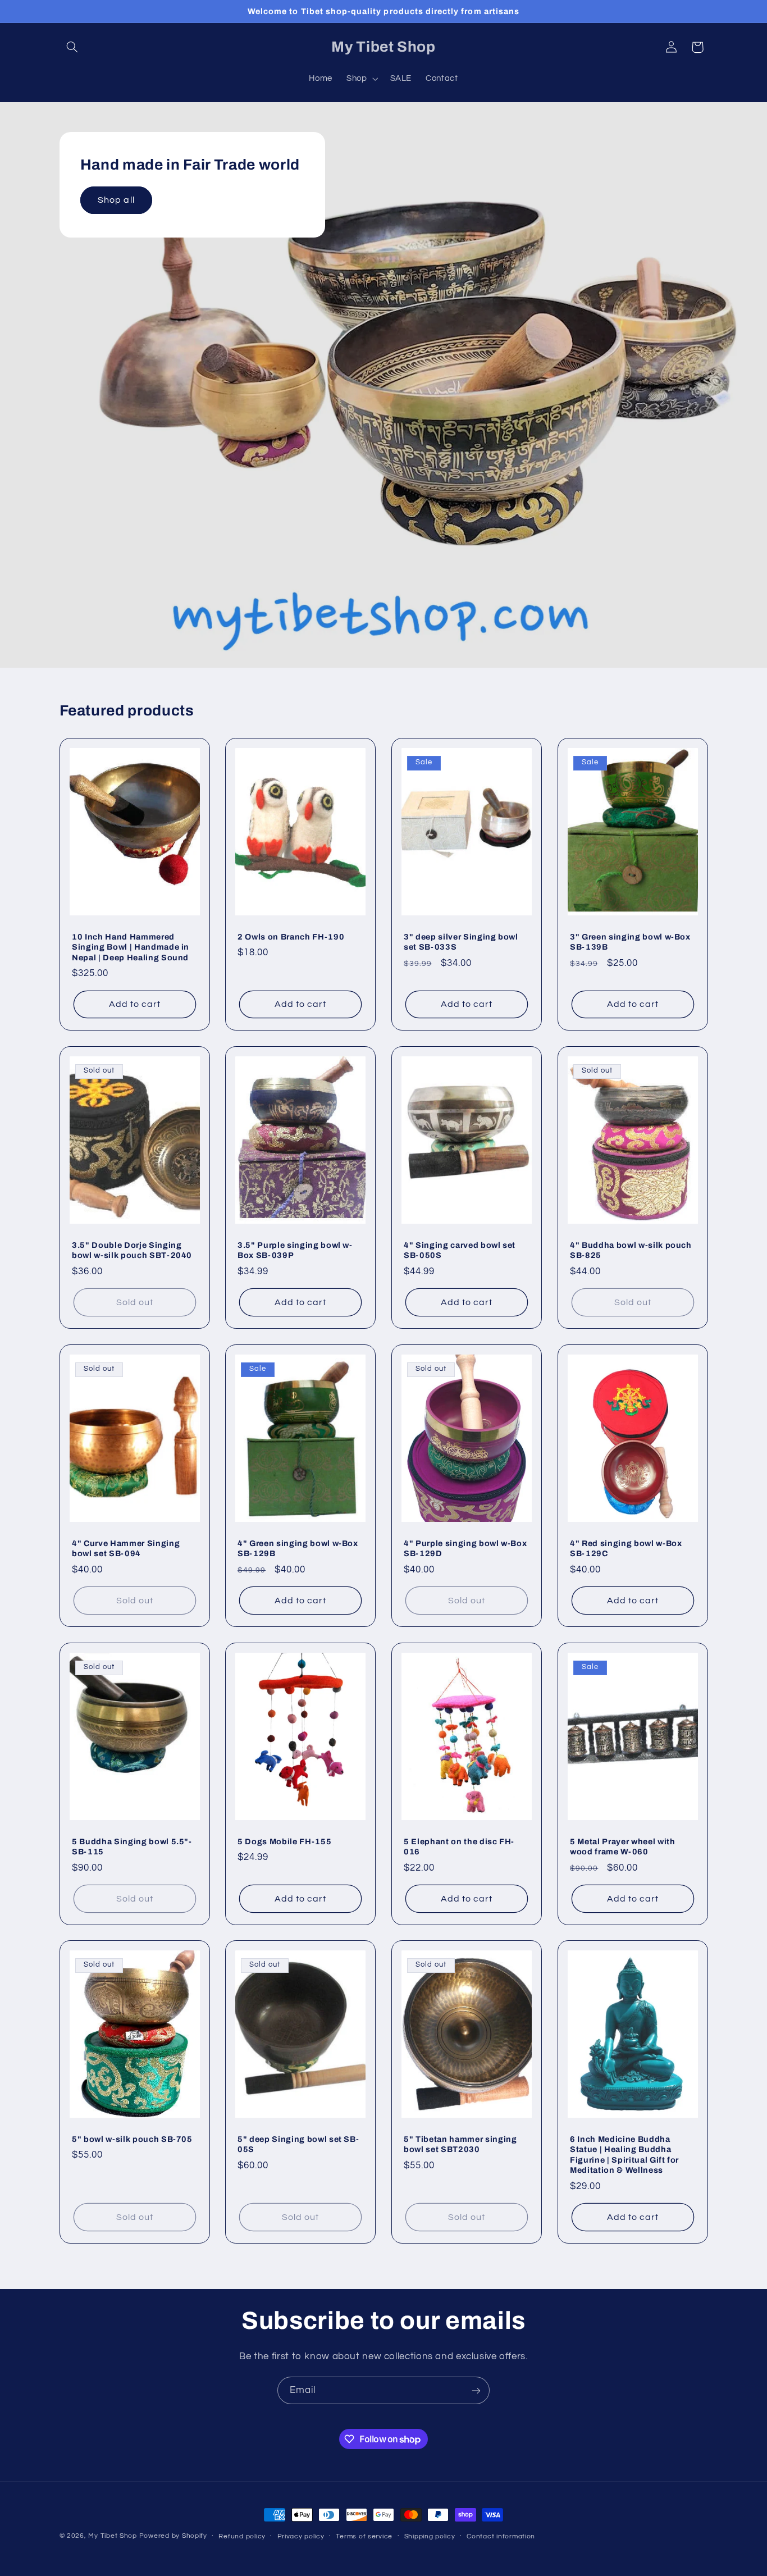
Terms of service (364, 2536)
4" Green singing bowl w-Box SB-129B (298, 1548)
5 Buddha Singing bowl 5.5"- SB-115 (132, 1846)
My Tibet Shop (113, 2536)
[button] (72, 47)
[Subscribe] (476, 2390)
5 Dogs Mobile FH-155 (284, 1841)
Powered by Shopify (173, 2536)
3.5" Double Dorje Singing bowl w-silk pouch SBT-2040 (132, 1250)
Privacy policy (301, 2536)
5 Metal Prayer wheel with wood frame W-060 (623, 1846)
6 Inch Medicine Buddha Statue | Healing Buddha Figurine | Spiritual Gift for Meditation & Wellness (624, 2155)
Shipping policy (430, 2536)
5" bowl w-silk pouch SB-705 (132, 2139)
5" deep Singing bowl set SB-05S (298, 2144)
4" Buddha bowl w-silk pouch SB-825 (631, 1250)
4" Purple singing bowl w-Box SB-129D (465, 1548)
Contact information (501, 2536)
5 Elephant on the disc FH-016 (459, 1846)
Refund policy (242, 2536)
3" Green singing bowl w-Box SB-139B (630, 942)
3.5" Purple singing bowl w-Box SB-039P (295, 1250)
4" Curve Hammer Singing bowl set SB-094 (126, 1548)
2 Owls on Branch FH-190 (291, 937)
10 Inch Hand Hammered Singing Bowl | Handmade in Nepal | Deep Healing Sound (131, 947)
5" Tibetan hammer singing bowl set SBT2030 (460, 2144)
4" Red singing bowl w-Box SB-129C (626, 1548)
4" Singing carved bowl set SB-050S (460, 1250)
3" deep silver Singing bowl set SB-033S (461, 942)
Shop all (116, 200)
